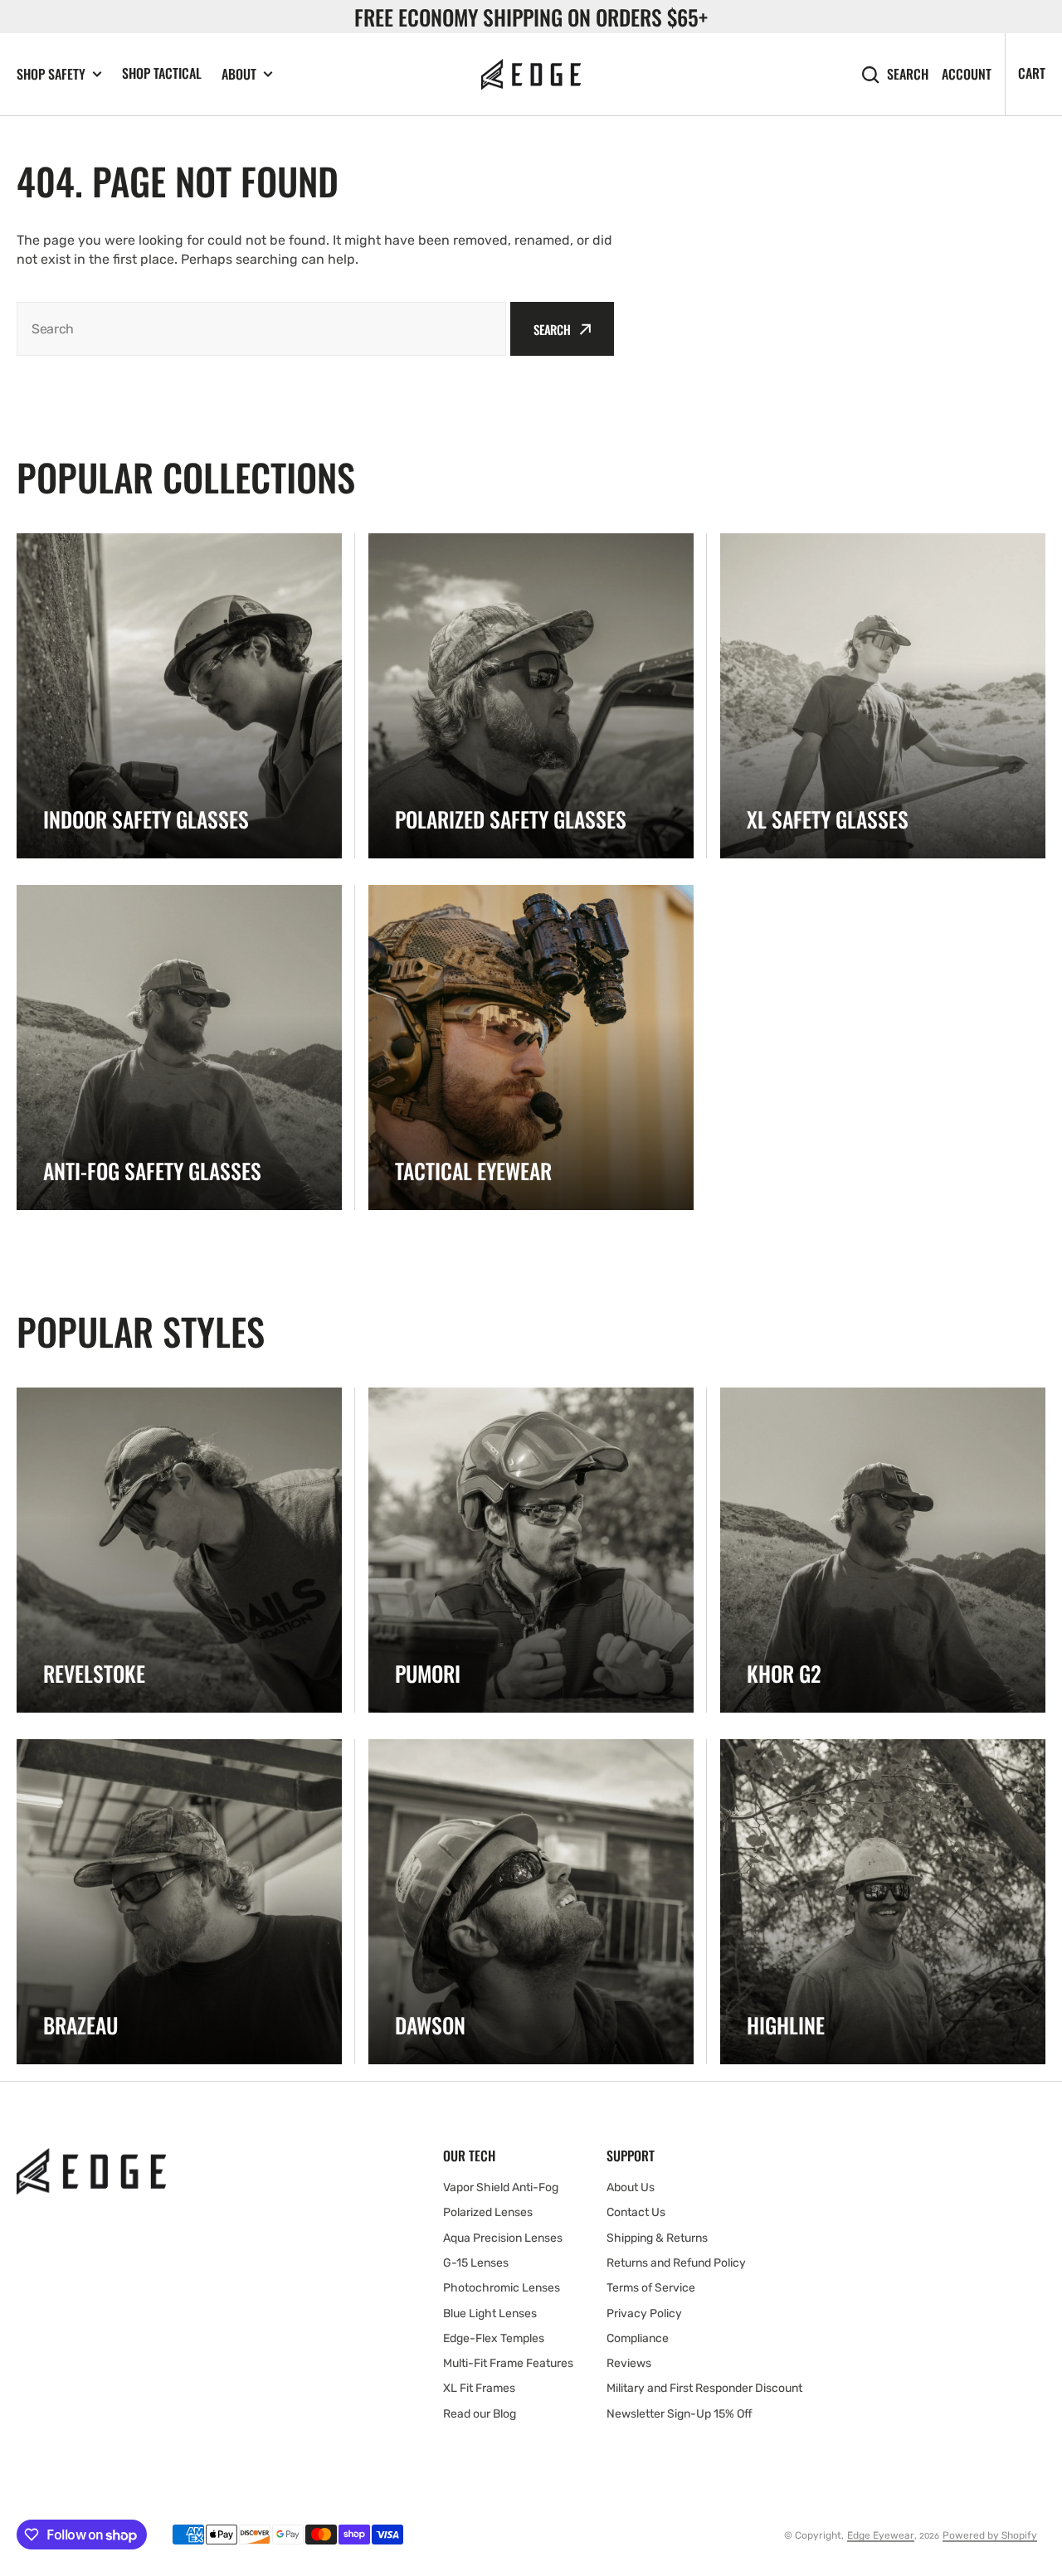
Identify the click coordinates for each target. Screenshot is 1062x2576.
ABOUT (239, 74)
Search (908, 74)
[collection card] (179, 696)
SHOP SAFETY (51, 74)
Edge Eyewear (881, 2535)
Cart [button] (1032, 73)
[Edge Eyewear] (531, 75)
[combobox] (261, 329)
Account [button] (967, 74)
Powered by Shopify (990, 2535)
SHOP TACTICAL (162, 73)
